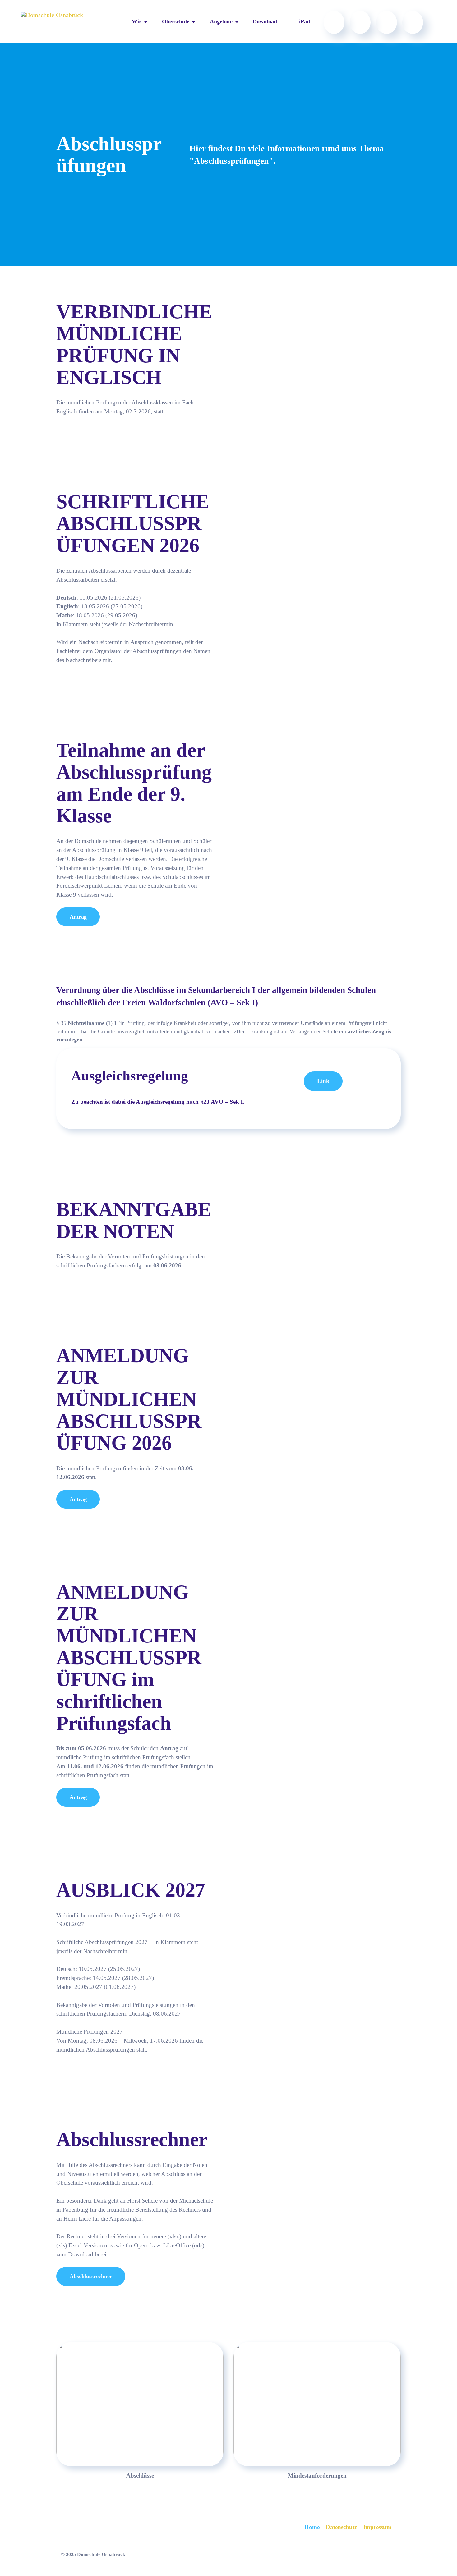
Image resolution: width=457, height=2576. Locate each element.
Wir (137, 21)
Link (323, 1081)
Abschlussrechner (91, 2276)
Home (312, 2527)
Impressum (377, 2527)
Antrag (78, 917)
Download (265, 21)
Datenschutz (341, 2527)
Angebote (221, 21)
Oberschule (176, 21)
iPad (305, 21)
